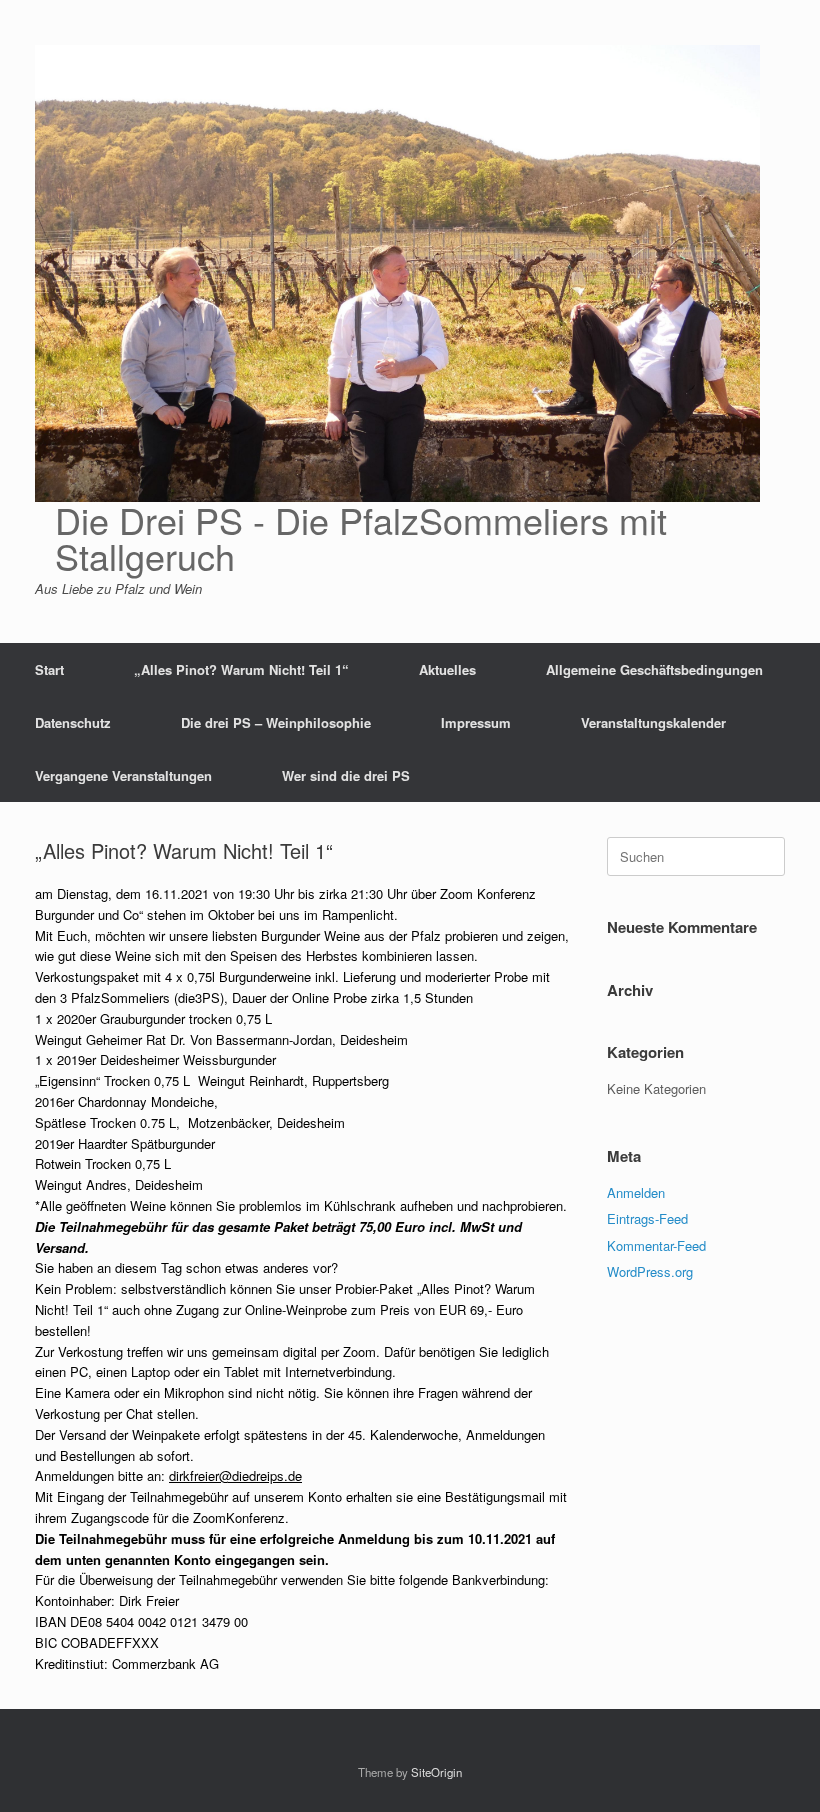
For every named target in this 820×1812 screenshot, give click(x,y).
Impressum (476, 722)
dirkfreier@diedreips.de (235, 1475)
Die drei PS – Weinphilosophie (276, 722)
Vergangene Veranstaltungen (123, 775)
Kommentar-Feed (656, 1245)
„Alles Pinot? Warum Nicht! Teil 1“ (241, 669)
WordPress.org (650, 1271)
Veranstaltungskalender (653, 722)
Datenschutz (73, 722)
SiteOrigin (436, 1772)
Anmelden (636, 1192)
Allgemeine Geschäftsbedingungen (654, 669)
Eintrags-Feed (647, 1218)
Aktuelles (447, 669)
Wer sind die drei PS (346, 775)
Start (49, 669)
